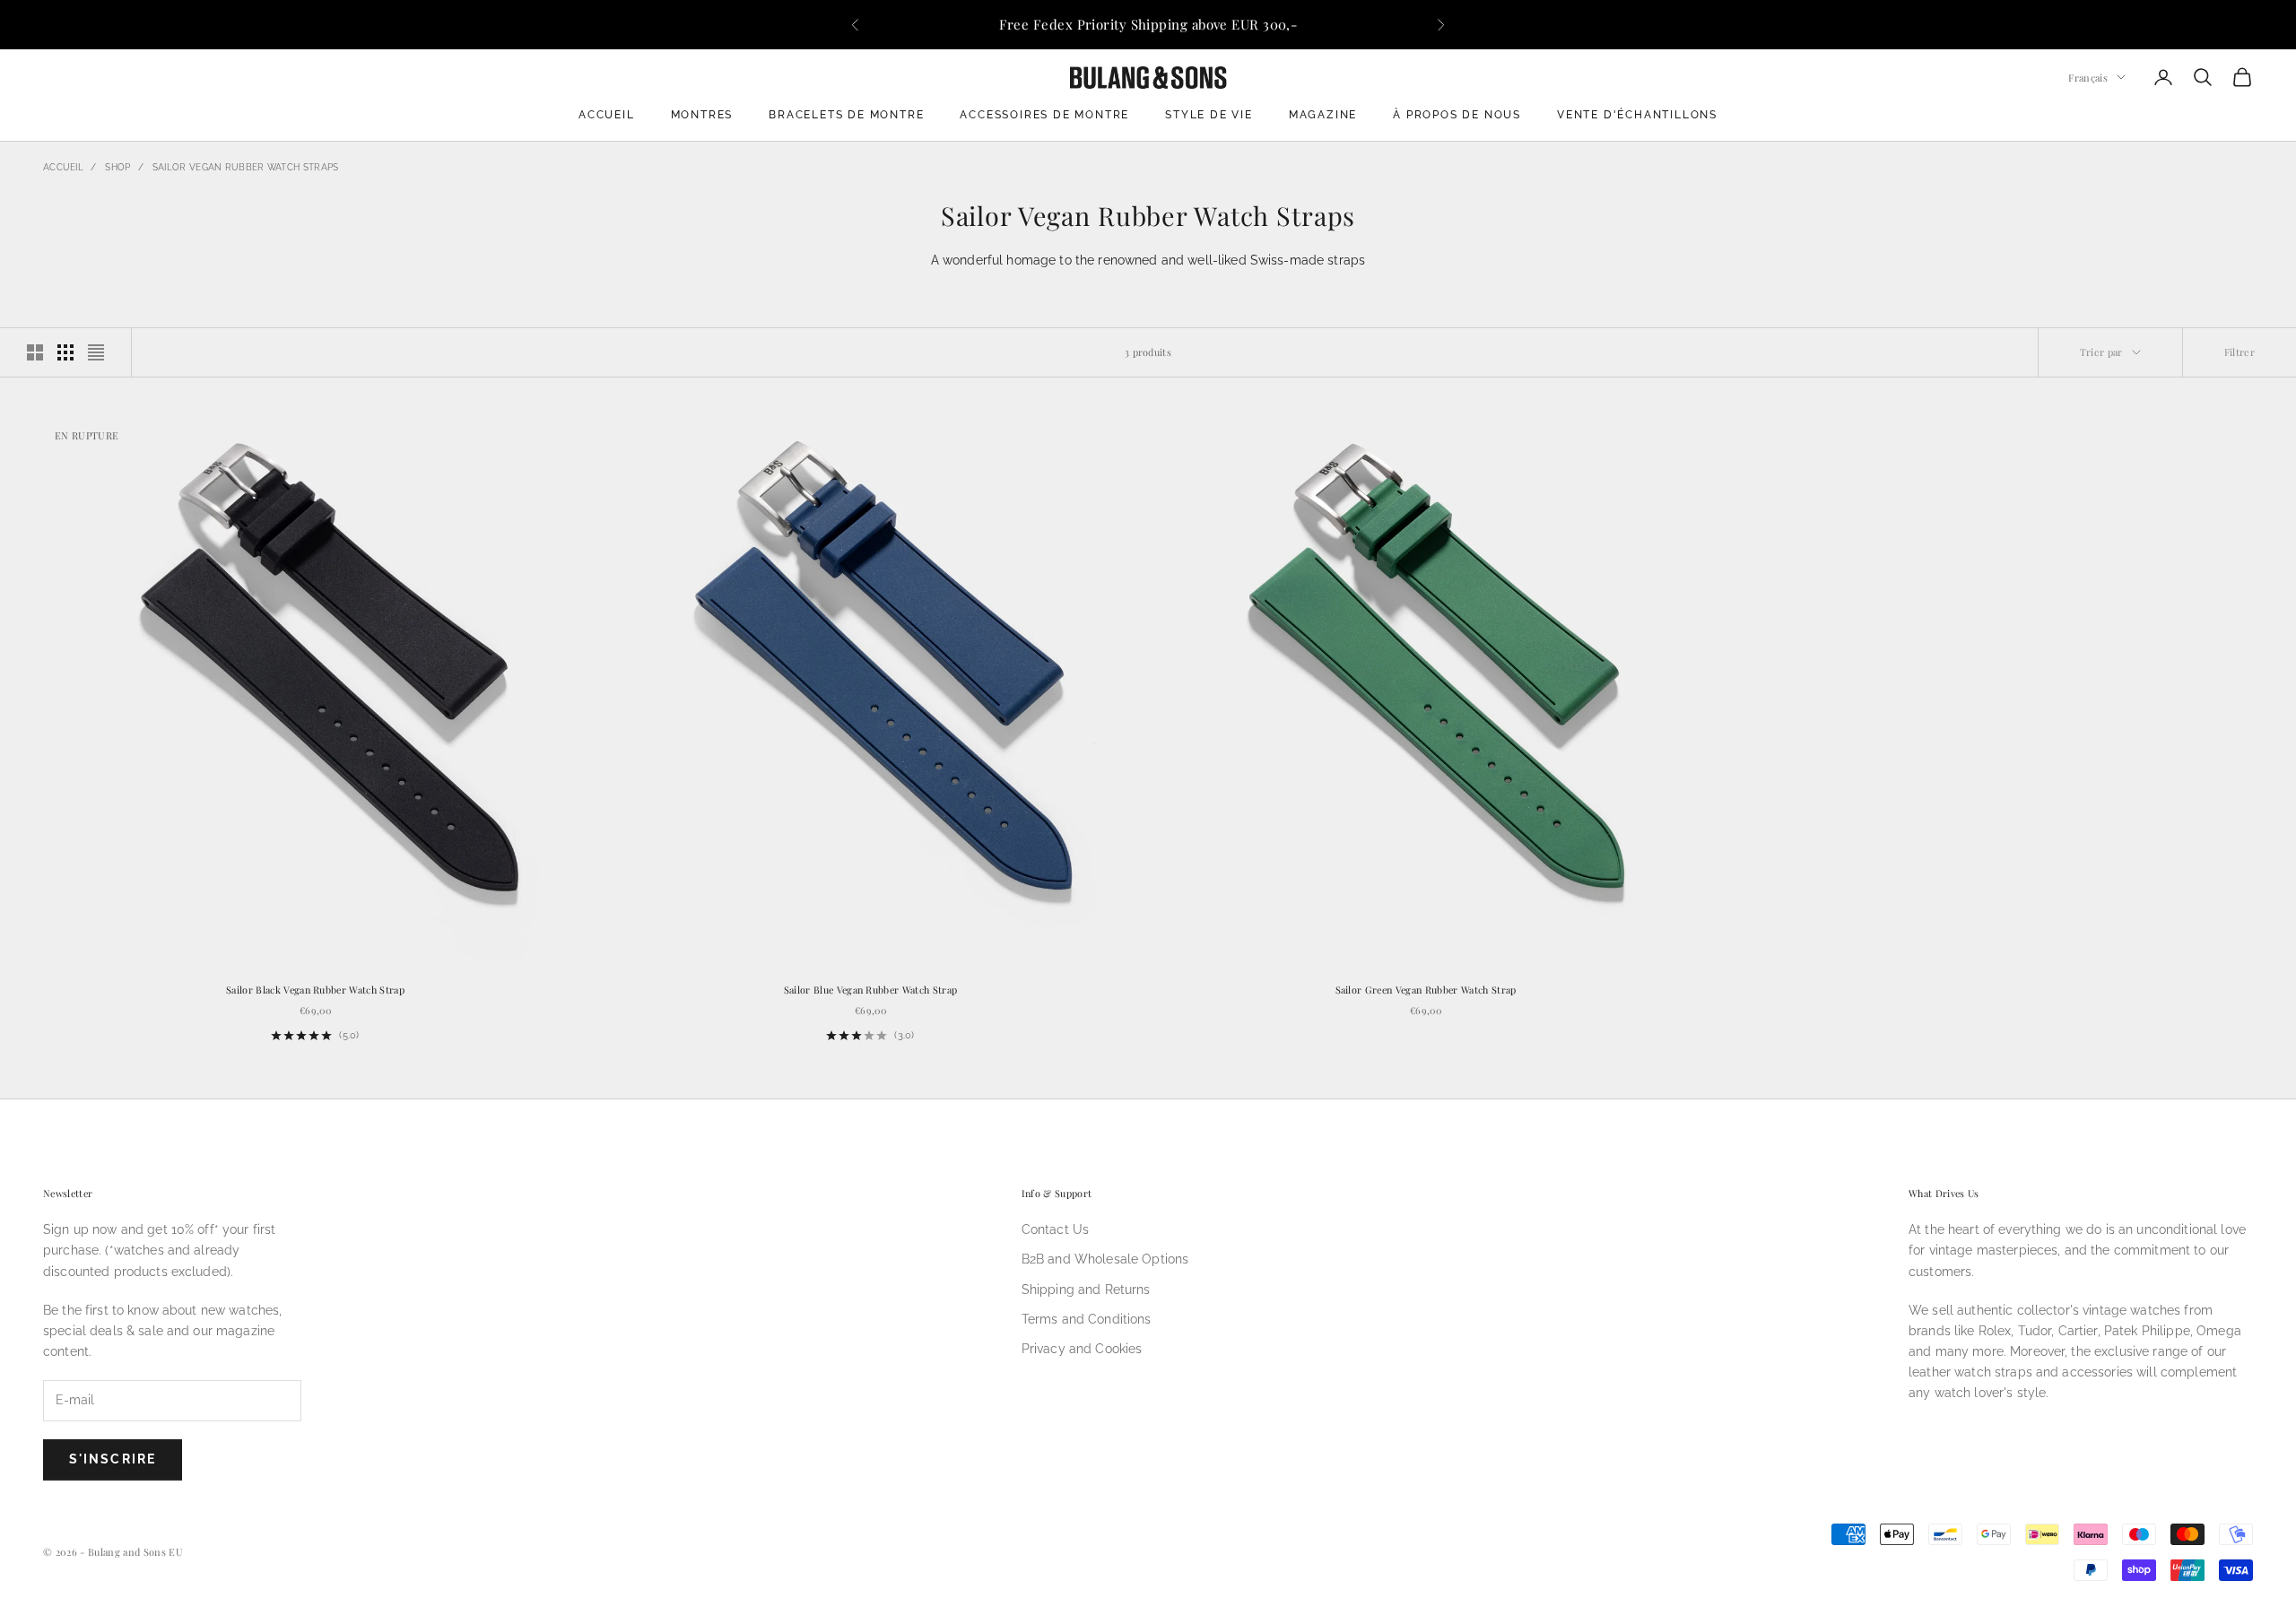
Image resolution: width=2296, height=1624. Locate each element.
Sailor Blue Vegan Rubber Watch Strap (871, 990)
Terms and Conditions (1087, 1319)
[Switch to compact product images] (96, 352)
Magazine (1323, 115)
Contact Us (1055, 1229)
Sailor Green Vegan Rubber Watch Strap (1426, 990)
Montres (702, 115)
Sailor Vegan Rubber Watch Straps (246, 167)
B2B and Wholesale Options (1105, 1259)
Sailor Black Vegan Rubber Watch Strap (315, 990)
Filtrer (2239, 352)
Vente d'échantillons (1637, 115)
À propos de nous (1457, 115)
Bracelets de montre (846, 115)
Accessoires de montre (1044, 115)
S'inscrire (113, 1459)
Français (2088, 77)
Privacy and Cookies (1082, 1349)
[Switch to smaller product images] (65, 352)
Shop (117, 167)
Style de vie (1209, 115)
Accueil (607, 115)
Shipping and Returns (1086, 1290)
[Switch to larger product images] (35, 352)
